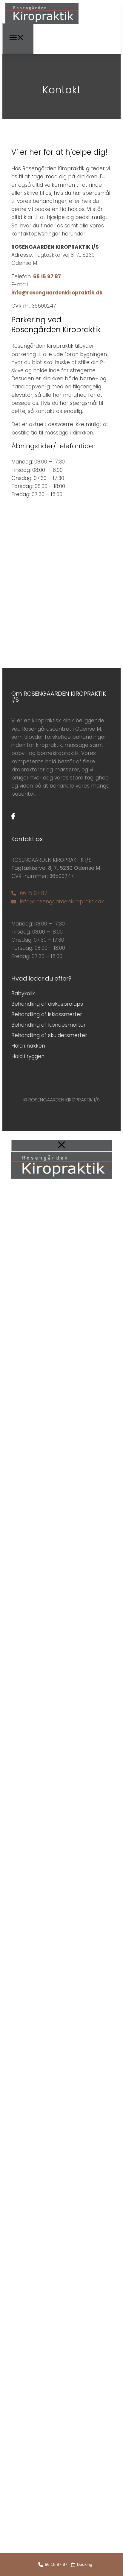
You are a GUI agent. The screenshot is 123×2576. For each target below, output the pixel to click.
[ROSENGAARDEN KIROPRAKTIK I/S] (42, 23)
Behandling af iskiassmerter (47, 1014)
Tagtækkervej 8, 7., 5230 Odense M (56, 868)
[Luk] (61, 1146)
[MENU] (18, 39)
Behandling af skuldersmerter (49, 1035)
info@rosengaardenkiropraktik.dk (57, 293)
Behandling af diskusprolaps (47, 1004)
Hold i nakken (28, 1046)
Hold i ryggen (28, 1056)
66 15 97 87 (47, 276)
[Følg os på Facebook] (13, 816)
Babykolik (23, 993)
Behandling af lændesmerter (49, 1025)
